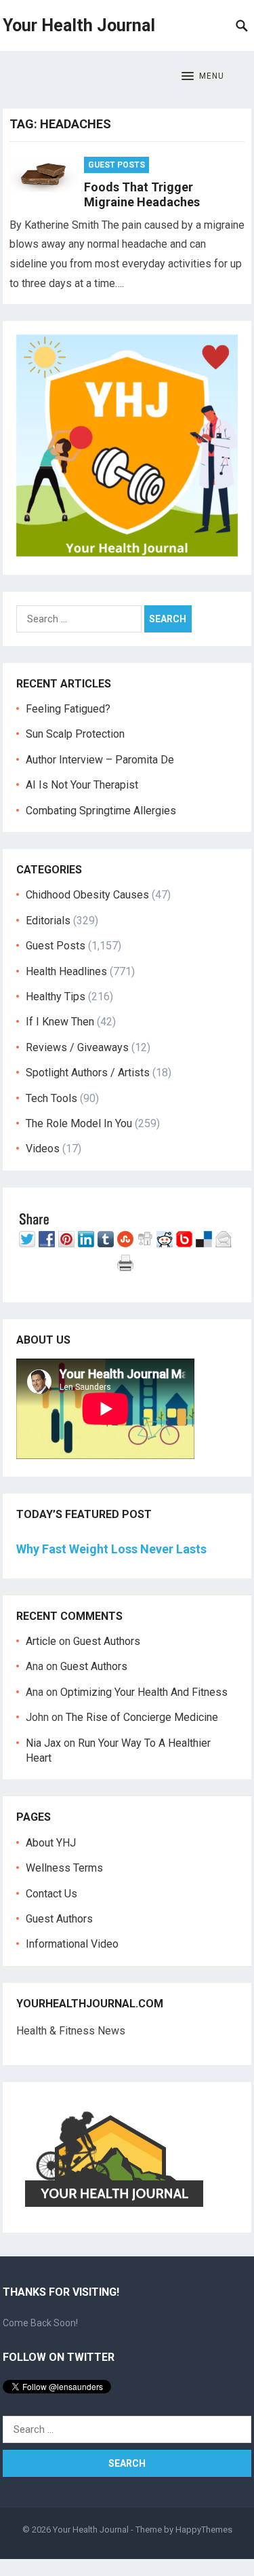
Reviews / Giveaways (77, 1047)
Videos (43, 1149)
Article (41, 1641)
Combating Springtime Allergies (104, 811)
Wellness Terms (64, 1868)
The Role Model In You (79, 1123)
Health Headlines (66, 971)
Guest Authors (107, 1641)
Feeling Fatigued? (68, 709)
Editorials (48, 921)
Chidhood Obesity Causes (87, 895)
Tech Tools (51, 1098)
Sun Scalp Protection (75, 734)
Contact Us (51, 1894)
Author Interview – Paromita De (100, 760)
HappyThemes (204, 2530)
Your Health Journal (79, 25)
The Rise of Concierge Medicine (142, 1717)
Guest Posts (117, 165)
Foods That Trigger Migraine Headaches (142, 195)
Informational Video (72, 1944)
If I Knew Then (60, 1022)
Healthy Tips (56, 997)
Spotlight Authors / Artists (88, 1073)
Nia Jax (43, 1743)
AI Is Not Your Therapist (82, 785)
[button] (203, 77)
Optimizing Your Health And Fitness (144, 1692)
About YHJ (51, 1843)
